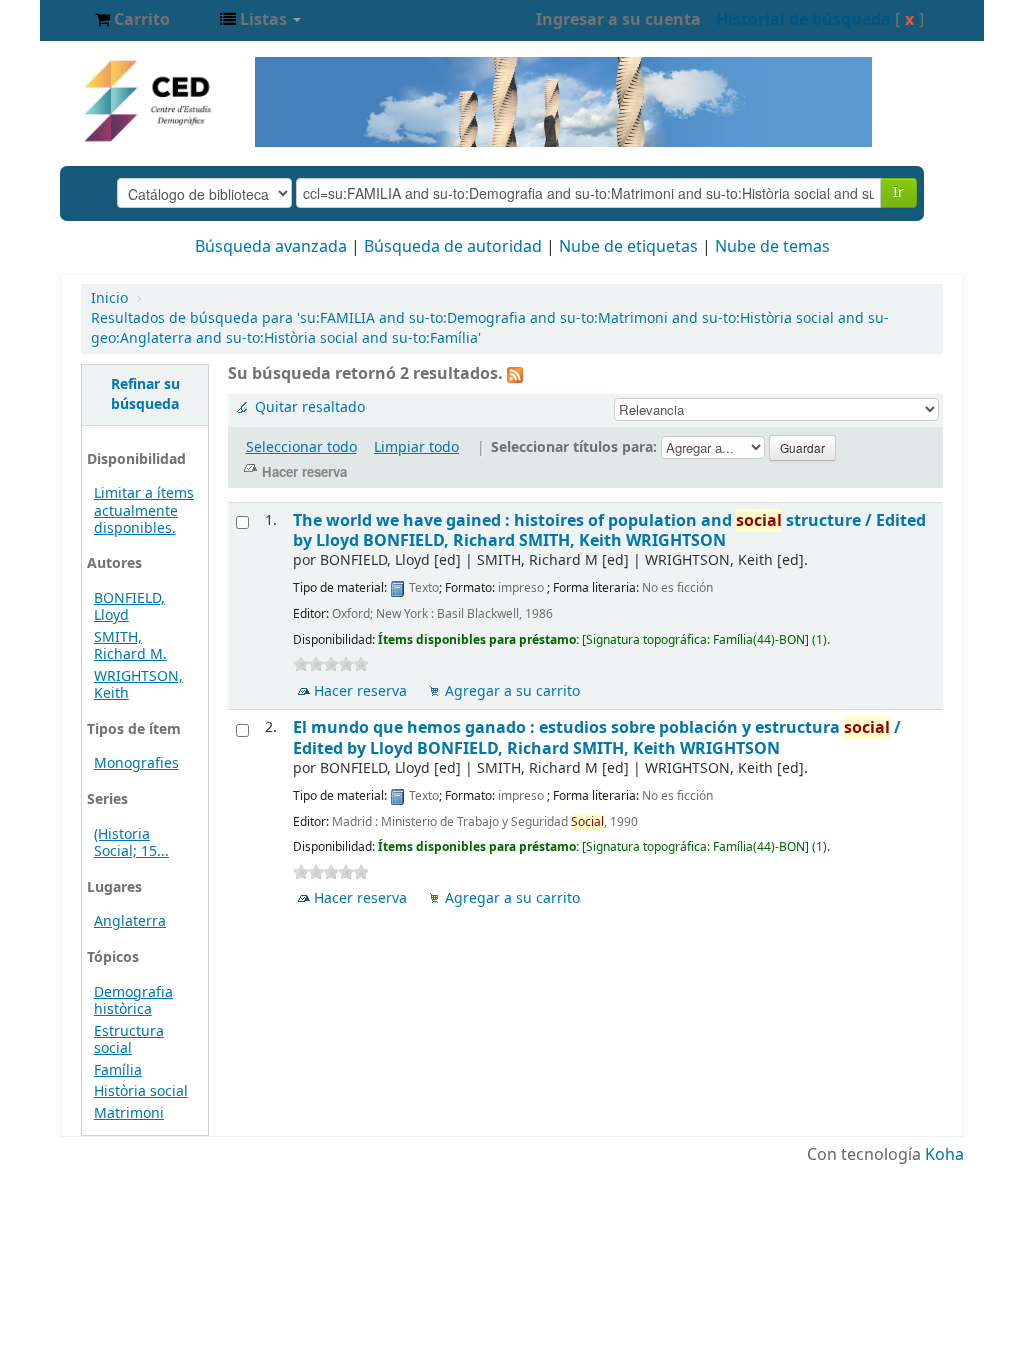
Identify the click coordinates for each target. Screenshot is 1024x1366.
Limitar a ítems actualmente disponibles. (144, 510)
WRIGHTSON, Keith (138, 685)
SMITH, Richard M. (130, 646)
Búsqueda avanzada (271, 247)
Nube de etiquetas (628, 247)
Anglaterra (130, 921)
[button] (132, 20)
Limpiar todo (416, 447)
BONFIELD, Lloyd (129, 607)
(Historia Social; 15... (131, 843)
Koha (944, 1155)
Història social (141, 1091)
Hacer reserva (360, 691)
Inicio (109, 298)
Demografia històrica (133, 1001)
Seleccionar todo (301, 447)
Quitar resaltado (310, 407)
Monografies (136, 763)
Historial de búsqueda (803, 20)
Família (118, 1070)
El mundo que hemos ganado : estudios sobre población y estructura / (597, 737)
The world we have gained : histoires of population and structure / (609, 530)
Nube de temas (772, 247)
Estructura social (129, 1040)
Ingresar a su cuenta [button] (618, 20)
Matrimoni (129, 1113)
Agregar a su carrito (512, 691)
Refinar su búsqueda (145, 394)
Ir (898, 192)
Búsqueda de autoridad (453, 247)
